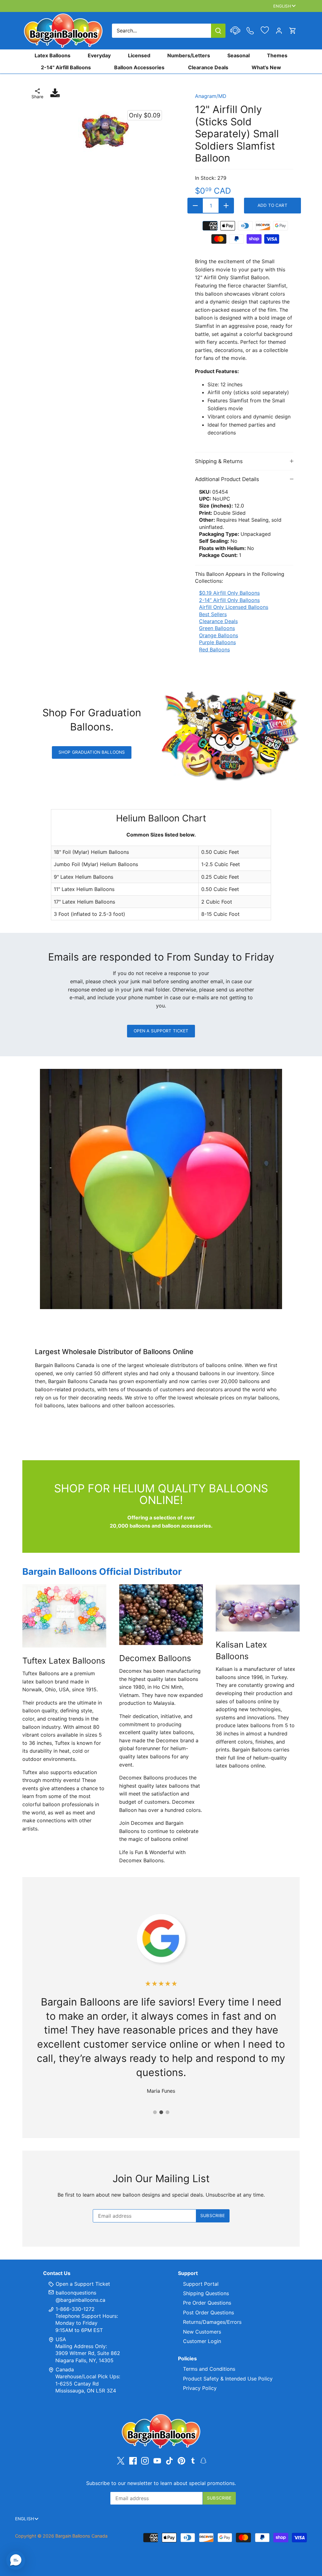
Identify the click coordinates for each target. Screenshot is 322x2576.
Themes (277, 55)
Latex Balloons (53, 55)
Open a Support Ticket (161, 1031)
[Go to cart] (293, 31)
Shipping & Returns (219, 461)
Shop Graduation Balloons (92, 752)
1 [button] (155, 2112)
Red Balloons (214, 650)
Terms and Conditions (209, 2369)
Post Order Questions (208, 2312)
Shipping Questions (206, 2293)
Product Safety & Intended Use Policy (228, 2379)
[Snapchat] (203, 2460)
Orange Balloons (219, 635)
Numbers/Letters (189, 55)
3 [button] (167, 2112)
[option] (104, 131)
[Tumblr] (193, 2460)
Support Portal (201, 2284)
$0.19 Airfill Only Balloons (229, 593)
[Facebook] (133, 2461)
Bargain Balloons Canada (81, 2536)
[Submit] (218, 31)
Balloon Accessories (139, 67)
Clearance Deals (208, 67)
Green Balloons (217, 628)
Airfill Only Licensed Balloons (234, 607)
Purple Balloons (217, 642)
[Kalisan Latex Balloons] (258, 1608)
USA (61, 2339)
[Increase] (226, 206)
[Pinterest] (181, 2461)
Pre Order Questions (207, 2303)
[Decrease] (195, 206)
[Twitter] (121, 2461)
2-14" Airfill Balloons (66, 67)
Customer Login (202, 2341)
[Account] (279, 31)
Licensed (139, 55)
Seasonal (239, 55)
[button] (16, 2560)
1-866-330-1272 (74, 2309)
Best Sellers (213, 614)
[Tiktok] (169, 2461)
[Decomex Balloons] (161, 1614)
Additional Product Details (227, 479)
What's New (266, 67)
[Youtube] (157, 2461)
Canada (65, 2369)
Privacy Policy (200, 2388)
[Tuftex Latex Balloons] (64, 1616)
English (282, 6)
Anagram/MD (211, 96)
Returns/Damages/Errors (212, 2322)
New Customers (202, 2332)
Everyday (99, 55)
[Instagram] (145, 2461)
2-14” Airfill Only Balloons (229, 600)
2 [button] (161, 2112)
